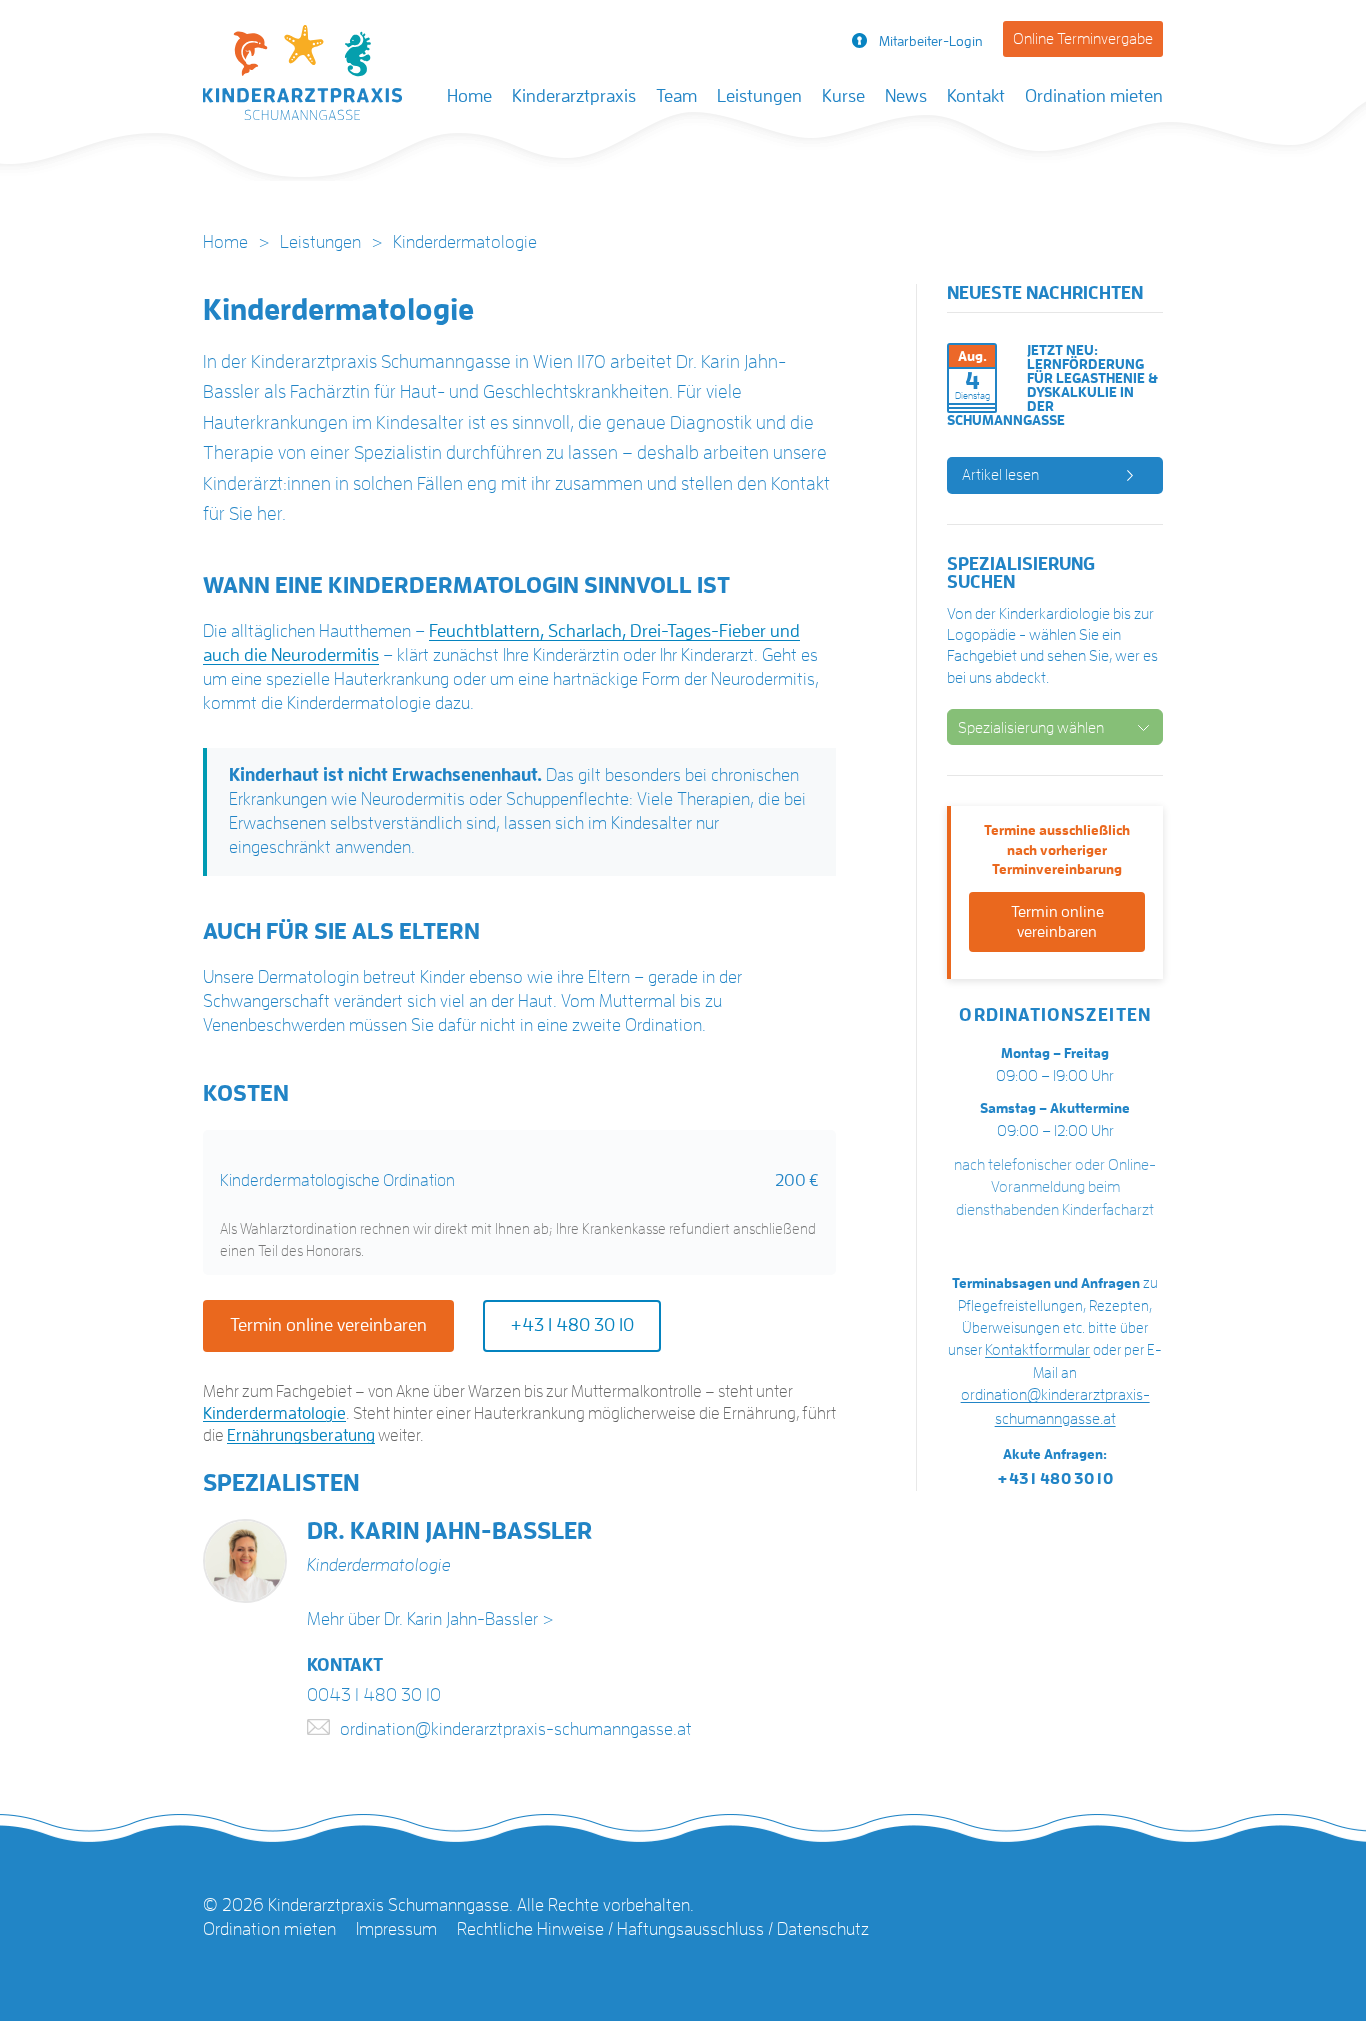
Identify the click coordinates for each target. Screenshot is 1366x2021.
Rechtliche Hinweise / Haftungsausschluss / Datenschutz (663, 1929)
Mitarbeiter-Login (931, 41)
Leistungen (759, 96)
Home (469, 96)
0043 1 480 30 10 (374, 1695)
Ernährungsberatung (301, 1435)
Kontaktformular (1037, 1350)
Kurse (843, 96)
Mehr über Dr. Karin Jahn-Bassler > (430, 1619)
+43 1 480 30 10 (572, 1325)
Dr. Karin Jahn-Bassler (449, 1531)
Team (676, 96)
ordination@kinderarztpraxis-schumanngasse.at (516, 1729)
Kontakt (976, 96)
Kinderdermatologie (274, 1413)
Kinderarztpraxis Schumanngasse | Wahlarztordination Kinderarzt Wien (303, 78)
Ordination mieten (1094, 96)
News (906, 96)
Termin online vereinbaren (328, 1325)
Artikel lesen (1000, 475)
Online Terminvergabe (1083, 39)
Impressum (396, 1929)
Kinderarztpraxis (574, 96)
